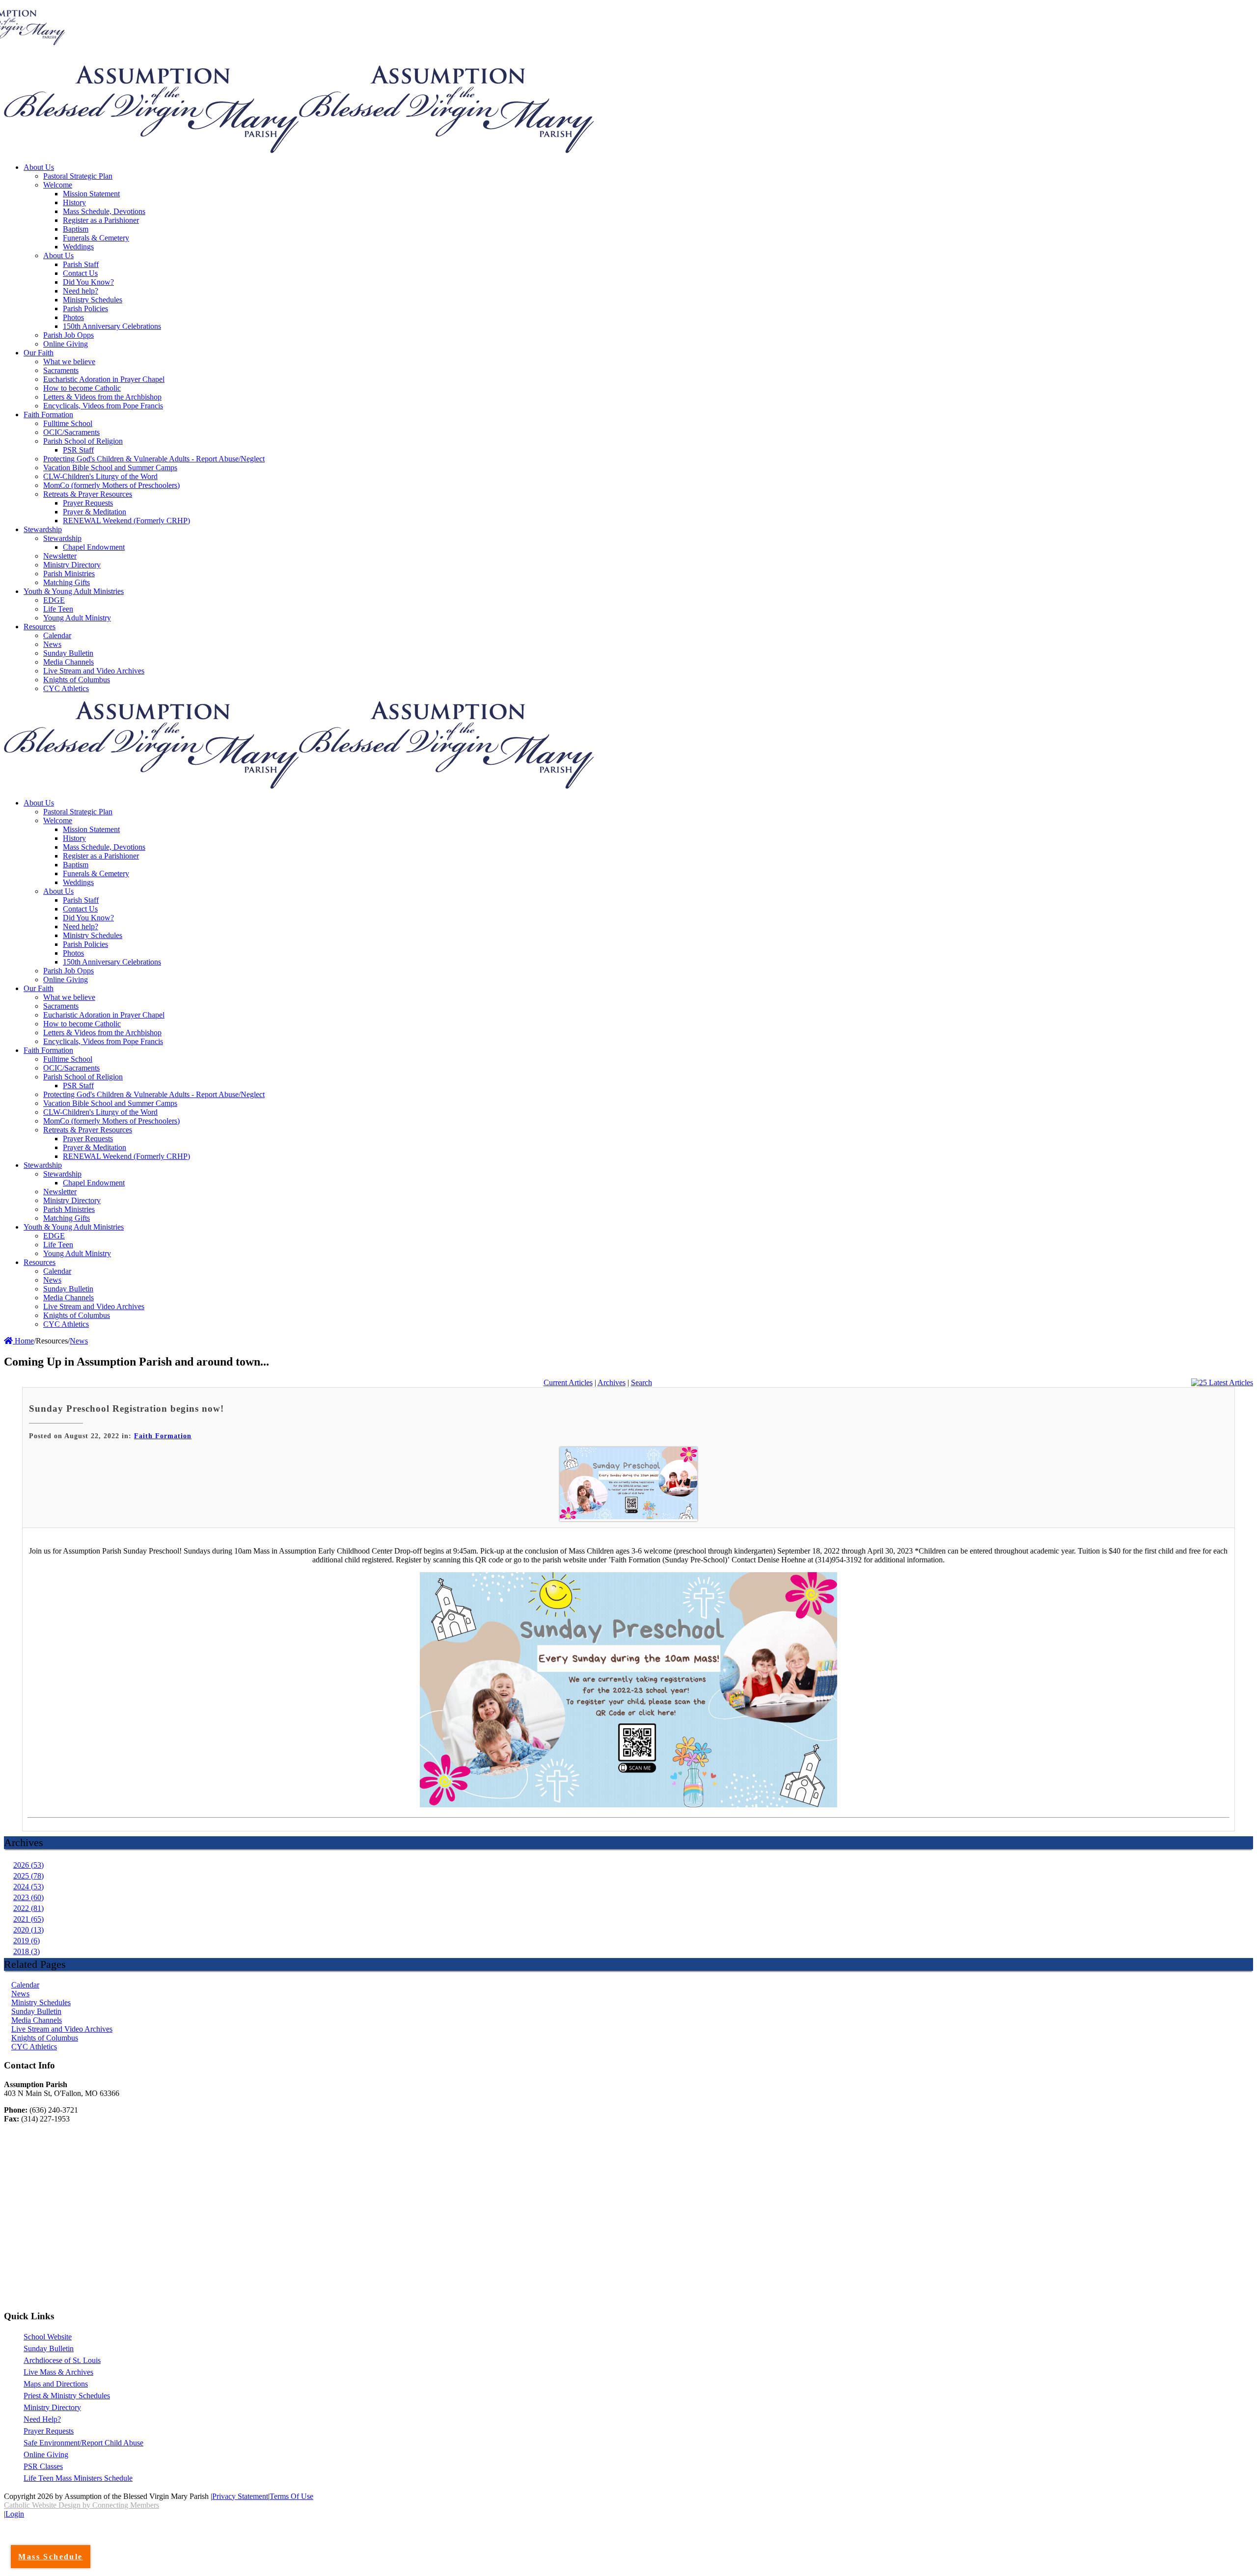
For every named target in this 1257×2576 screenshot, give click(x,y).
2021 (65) (28, 1919)
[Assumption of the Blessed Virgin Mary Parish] (151, 150)
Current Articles (568, 1382)
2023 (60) (28, 1897)
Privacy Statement (240, 2496)
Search (642, 1382)
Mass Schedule (50, 2557)
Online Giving (46, 2455)
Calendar (25, 1985)
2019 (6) (27, 1941)
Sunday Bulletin (36, 2011)
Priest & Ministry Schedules (67, 2396)
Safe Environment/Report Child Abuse (83, 2443)
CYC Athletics (34, 2047)
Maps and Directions (56, 2384)
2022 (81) (28, 1908)
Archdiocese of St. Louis (62, 2360)
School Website (48, 2337)
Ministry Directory (52, 2407)
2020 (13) (28, 1930)
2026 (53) (28, 1865)
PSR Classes (43, 2466)
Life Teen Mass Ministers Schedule (78, 2478)
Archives (612, 1382)
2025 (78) (28, 1876)
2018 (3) (27, 1951)
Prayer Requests (49, 2431)
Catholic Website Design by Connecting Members (82, 2505)
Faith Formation (163, 1436)
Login (15, 2514)
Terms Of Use (291, 2496)
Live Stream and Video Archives (62, 2029)
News (20, 1994)
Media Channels (37, 2020)
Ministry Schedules (41, 2002)
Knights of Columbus (45, 2038)
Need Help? (42, 2419)
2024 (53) (28, 1887)
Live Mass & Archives (58, 2372)
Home (23, 1341)
